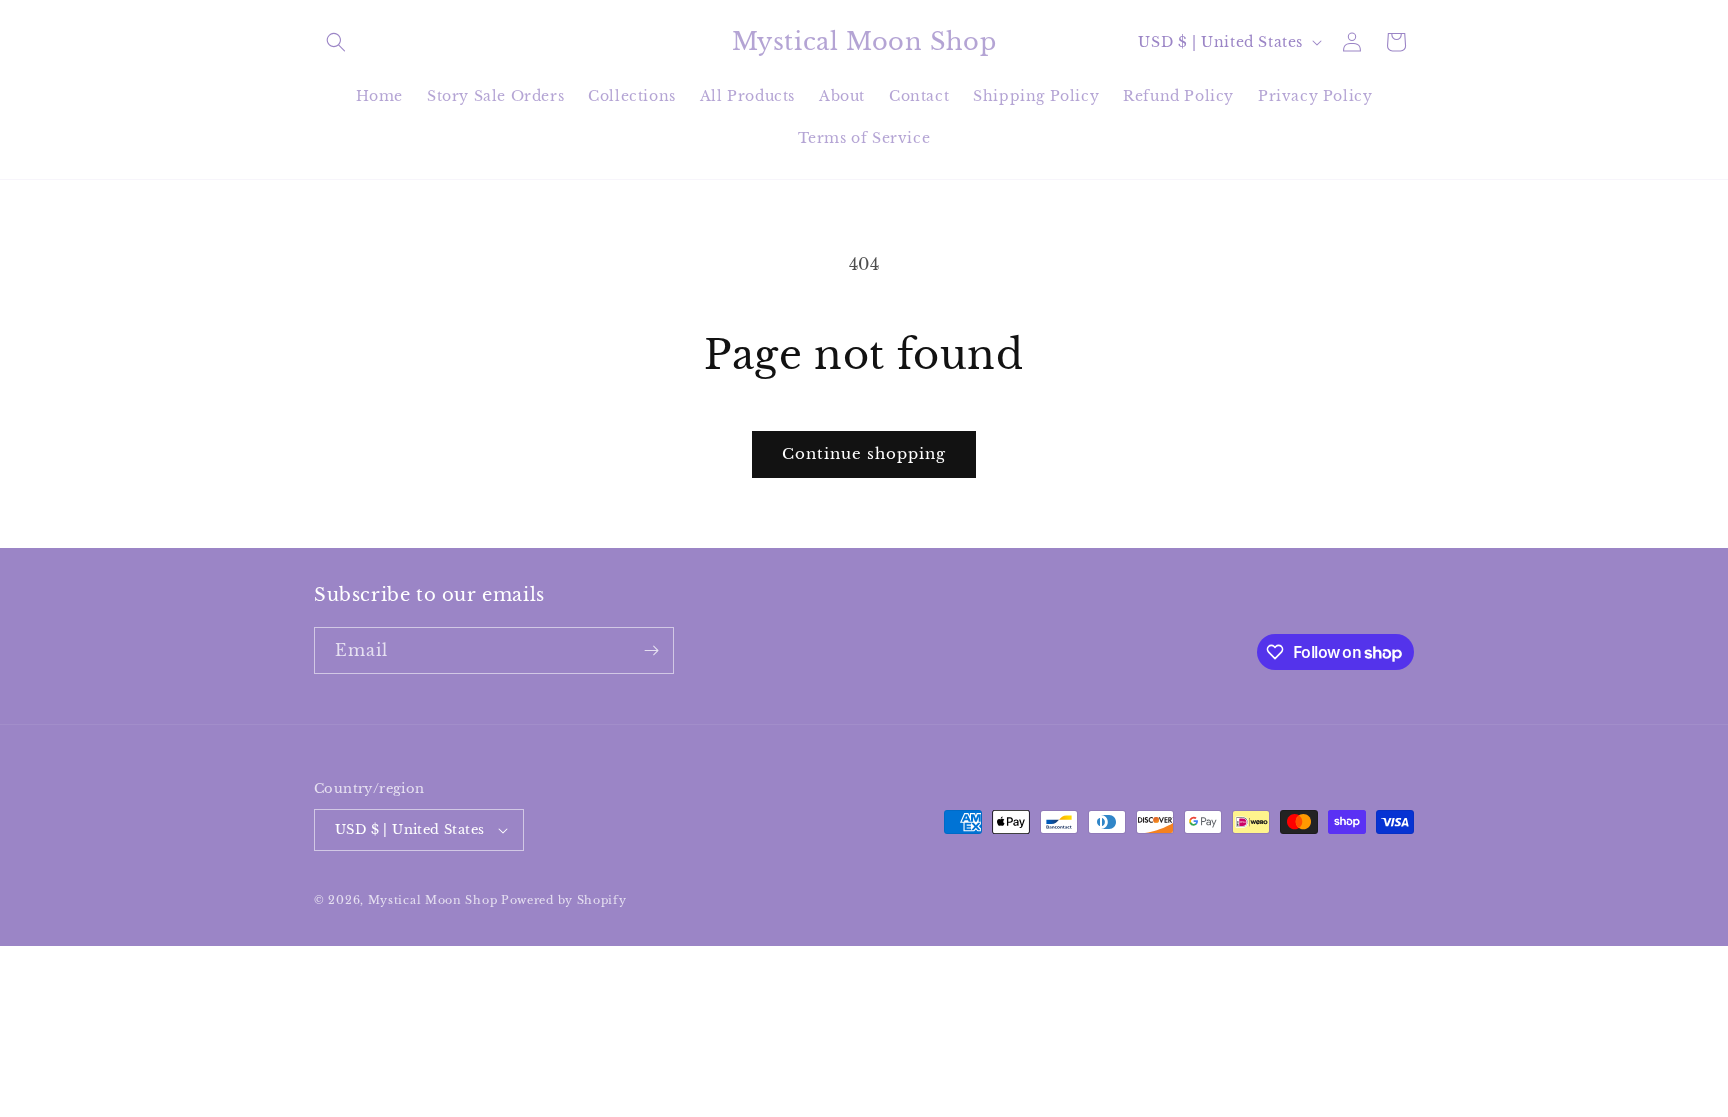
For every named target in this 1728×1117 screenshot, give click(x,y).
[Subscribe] (651, 650)
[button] (336, 42)
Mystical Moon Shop (433, 900)
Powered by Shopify (564, 900)
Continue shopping (864, 453)
